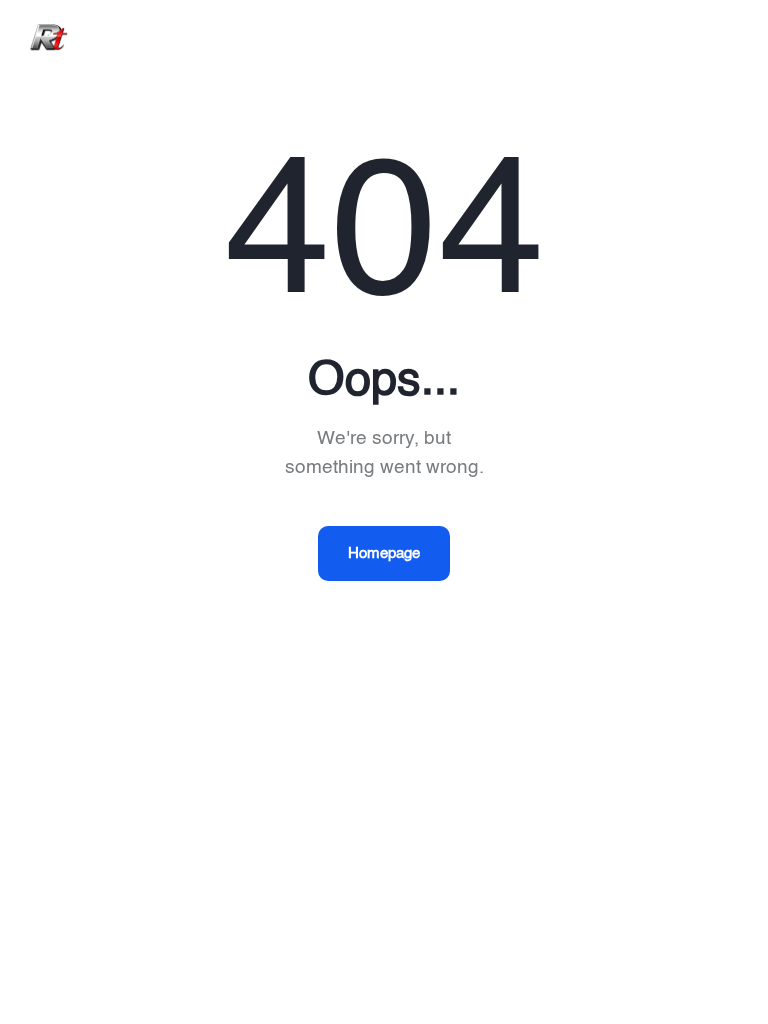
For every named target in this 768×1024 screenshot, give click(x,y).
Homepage (384, 553)
